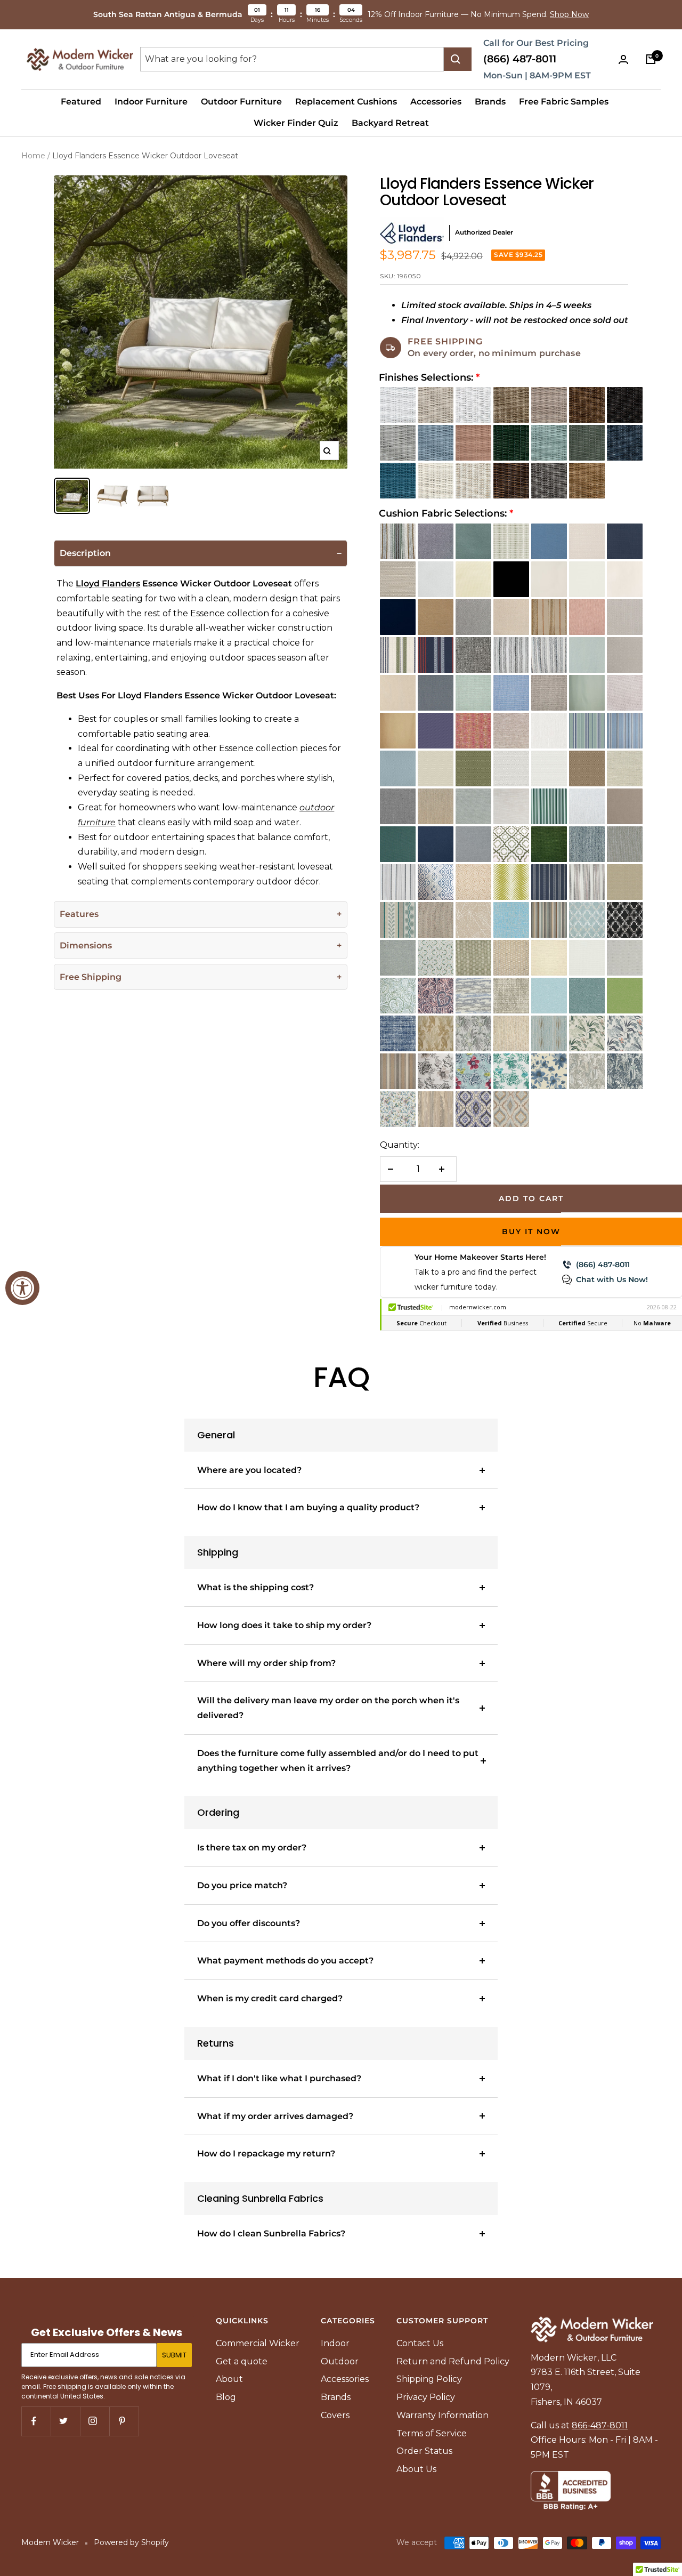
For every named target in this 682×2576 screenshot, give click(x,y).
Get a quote (242, 2361)
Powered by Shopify (131, 2542)
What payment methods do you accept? (285, 1961)
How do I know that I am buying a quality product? (308, 1507)
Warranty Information (443, 2415)
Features (79, 915)
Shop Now (569, 14)
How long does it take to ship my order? (284, 1625)
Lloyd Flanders (108, 584)
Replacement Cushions (346, 102)
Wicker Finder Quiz (296, 123)
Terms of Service (432, 2433)
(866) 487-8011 (520, 59)
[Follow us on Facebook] (36, 2421)
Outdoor (340, 2361)
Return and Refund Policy (453, 2361)
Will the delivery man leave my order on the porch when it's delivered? (328, 1708)
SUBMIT (174, 2355)
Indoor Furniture (151, 102)
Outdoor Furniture (241, 102)
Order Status (424, 2451)
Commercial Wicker (258, 2343)
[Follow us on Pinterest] (124, 2421)
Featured (81, 102)
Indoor (335, 2343)
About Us (416, 2469)
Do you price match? (242, 1885)
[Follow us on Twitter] (65, 2421)
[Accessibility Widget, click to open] (22, 1288)
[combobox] (292, 59)
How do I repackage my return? (266, 2154)
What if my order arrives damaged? (275, 2116)
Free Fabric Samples (564, 102)
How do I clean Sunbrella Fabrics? (271, 2233)
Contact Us (420, 2343)
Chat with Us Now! (612, 1279)
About (229, 2379)
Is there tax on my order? (252, 1848)
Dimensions (86, 946)
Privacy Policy (426, 2397)
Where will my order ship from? (266, 1663)
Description (85, 554)
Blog (226, 2397)
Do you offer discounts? (249, 1923)
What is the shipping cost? (255, 1587)
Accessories (436, 102)
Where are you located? (249, 1470)
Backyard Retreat (390, 123)
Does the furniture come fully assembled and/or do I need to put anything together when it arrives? (338, 1761)
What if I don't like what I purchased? (279, 2078)
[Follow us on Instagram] (95, 2421)
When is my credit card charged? (270, 1998)
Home (33, 156)
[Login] (626, 59)
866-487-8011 (600, 2425)
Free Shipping (91, 977)
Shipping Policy (429, 2379)
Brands (490, 102)
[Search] (458, 59)
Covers (335, 2415)
